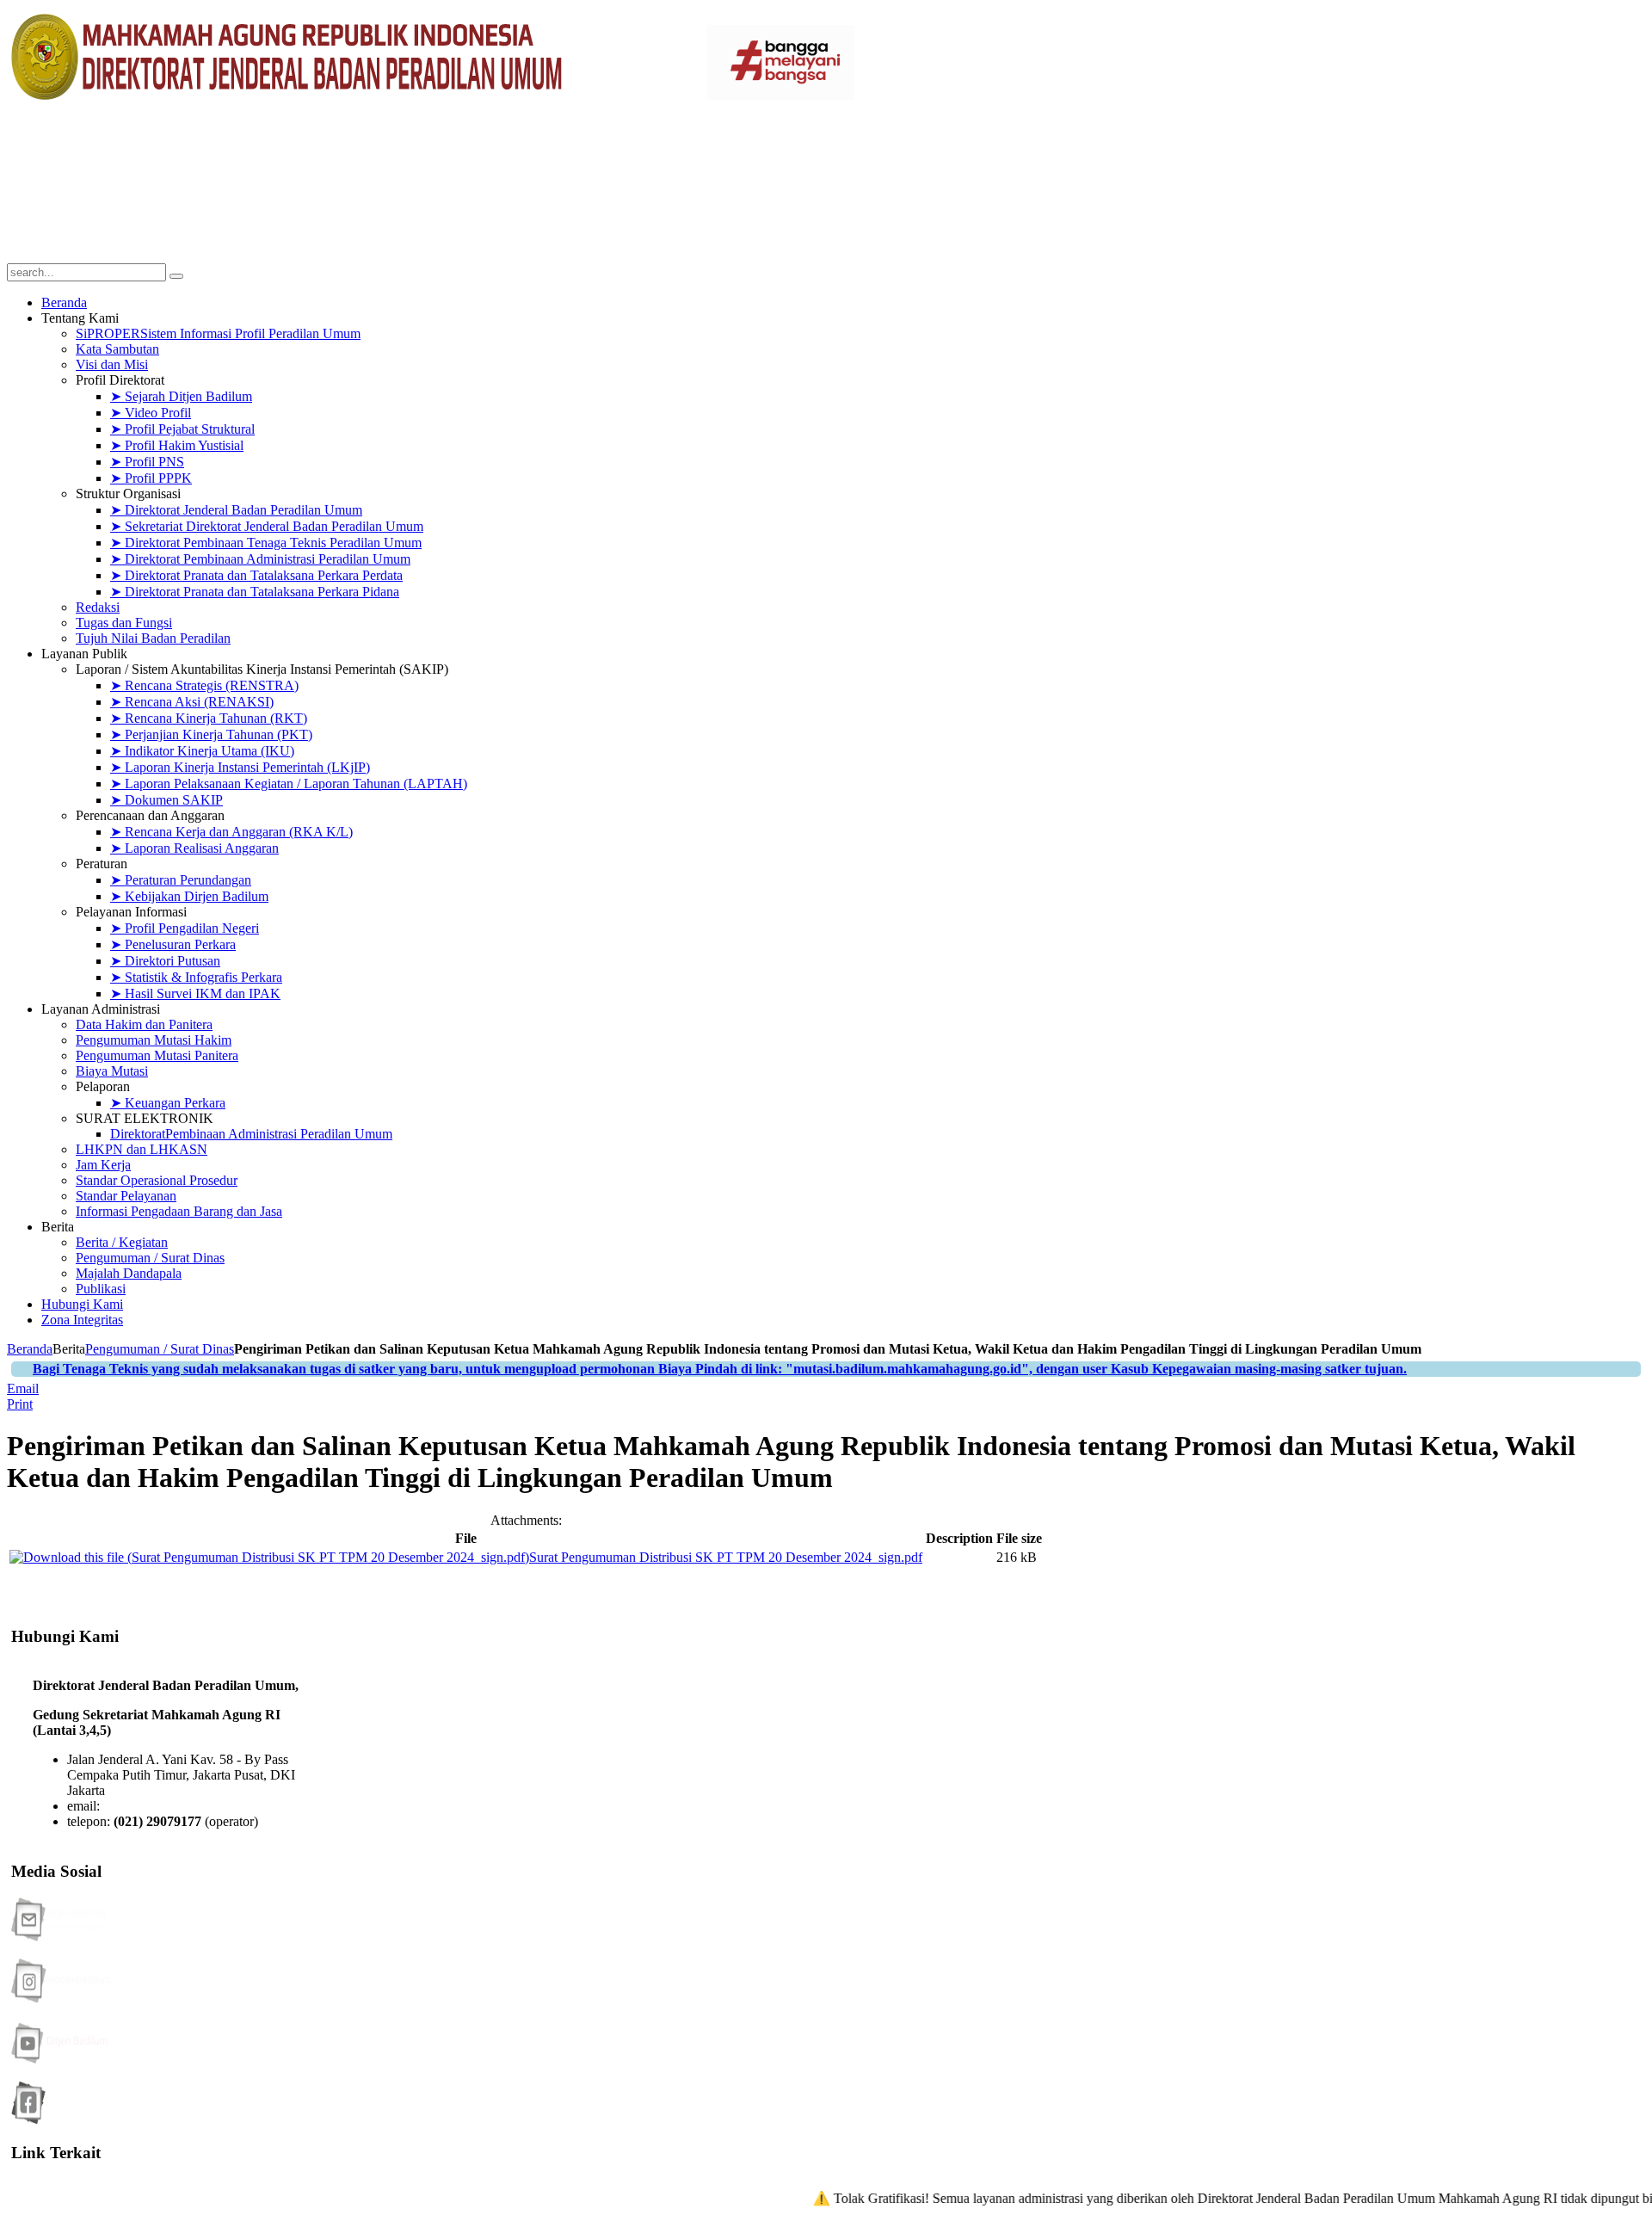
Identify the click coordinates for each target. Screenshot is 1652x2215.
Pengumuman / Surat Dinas (160, 1349)
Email (23, 1388)
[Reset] (176, 276)
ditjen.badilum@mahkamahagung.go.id (210, 1806)
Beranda (30, 1349)
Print (20, 1404)
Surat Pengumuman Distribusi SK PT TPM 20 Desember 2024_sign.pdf (726, 1557)
